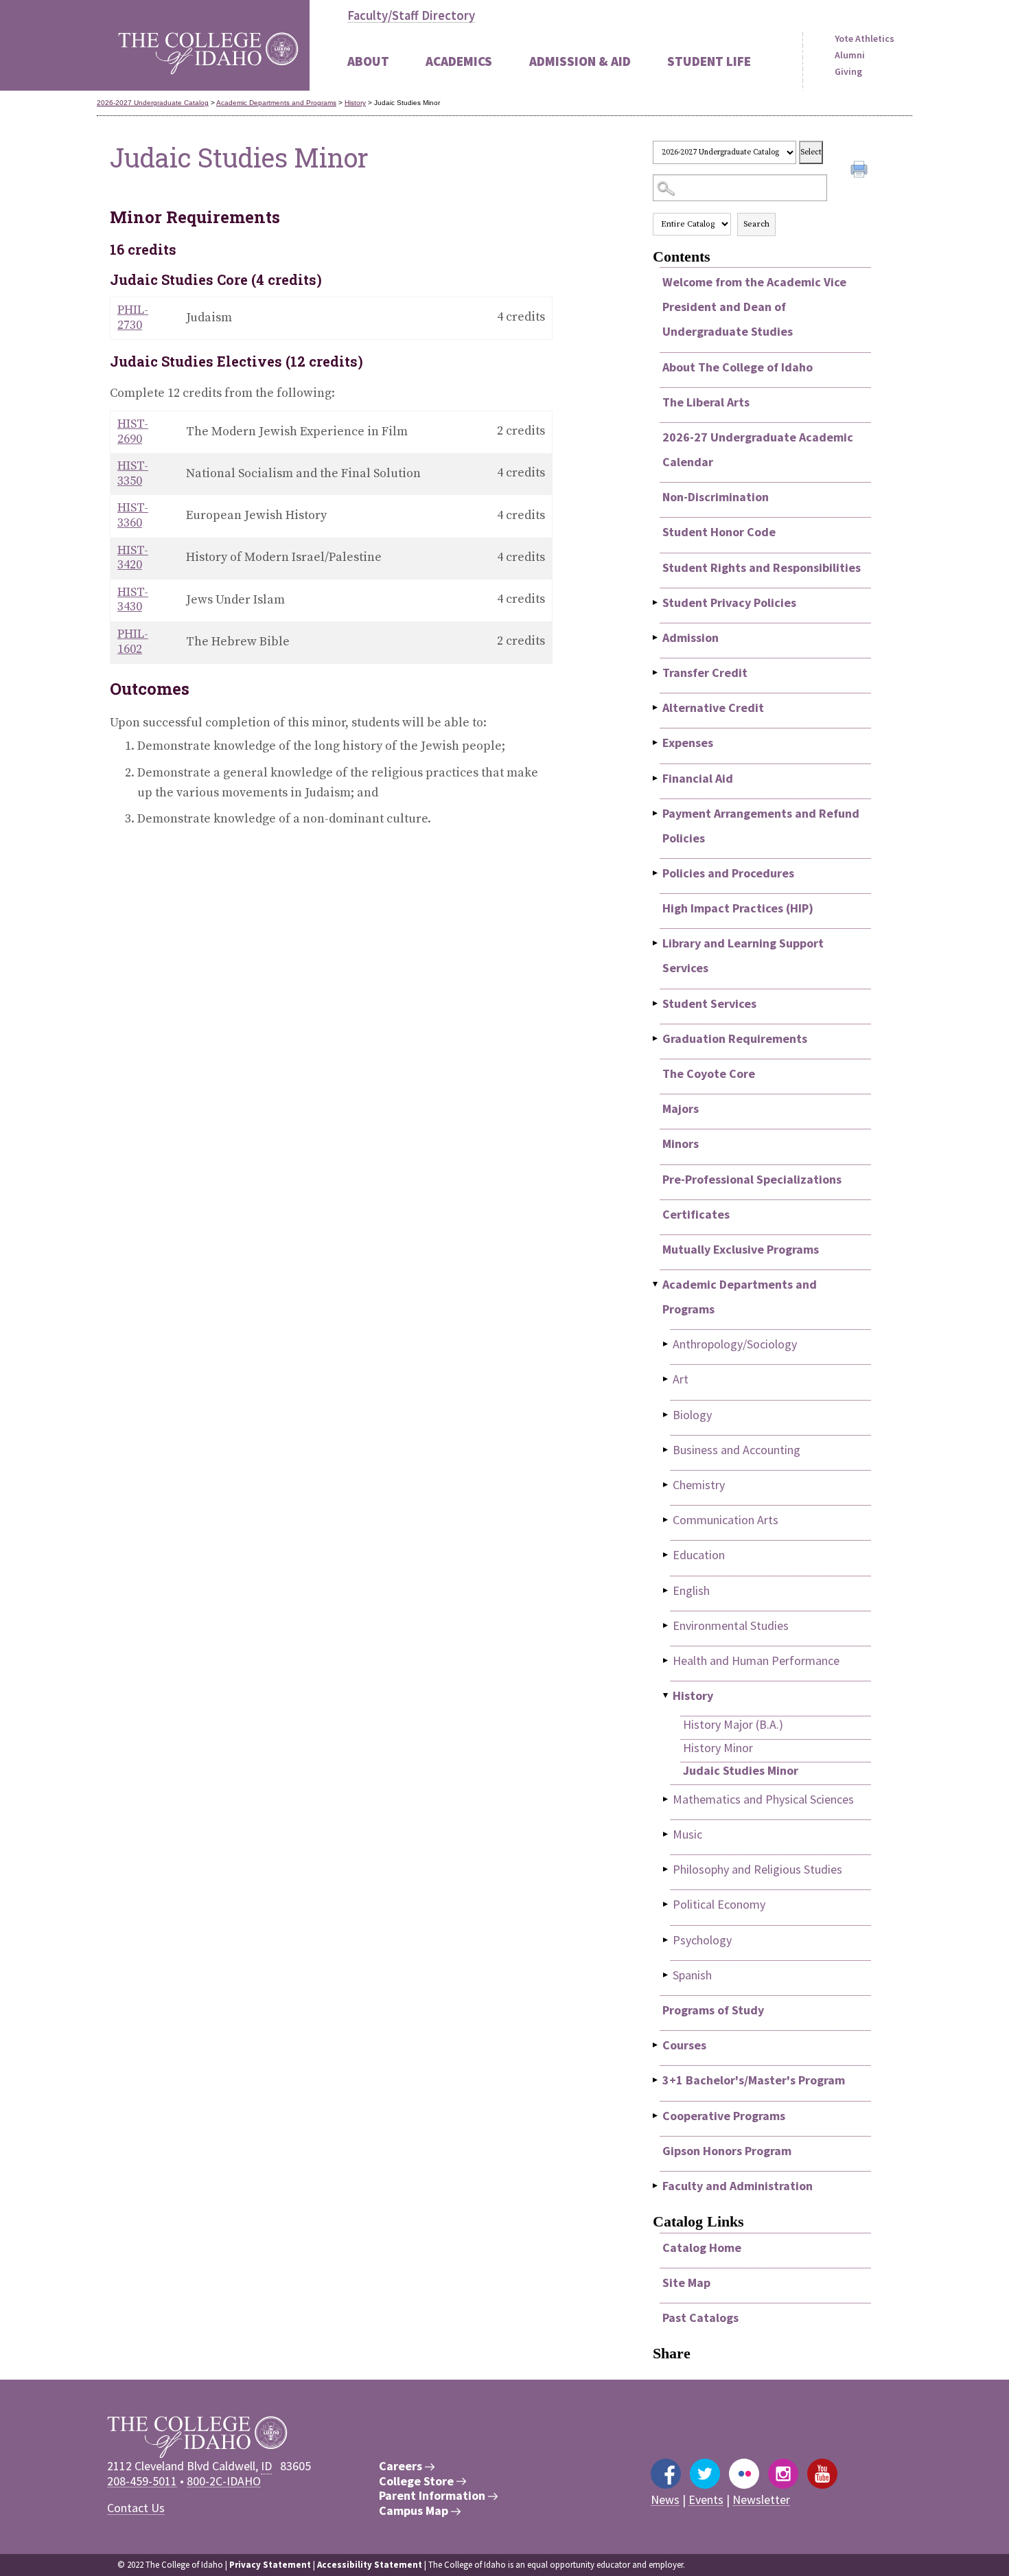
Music (687, 1834)
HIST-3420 (133, 558)
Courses (684, 2045)
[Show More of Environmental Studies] (666, 1625)
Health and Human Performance (756, 1660)
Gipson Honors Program (727, 2151)
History (355, 103)
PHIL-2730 (133, 318)
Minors (681, 1143)
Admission (691, 637)
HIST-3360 (133, 515)
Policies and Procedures (728, 873)
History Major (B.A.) (733, 1724)
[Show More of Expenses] (656, 743)
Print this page (861, 171)
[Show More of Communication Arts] (666, 1520)
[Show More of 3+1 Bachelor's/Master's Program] (656, 2080)
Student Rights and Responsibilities (762, 567)
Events (706, 2499)
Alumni (850, 55)
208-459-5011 (142, 2481)
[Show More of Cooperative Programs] (656, 2116)
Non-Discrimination (716, 497)
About (368, 61)
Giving (848, 71)
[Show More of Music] (666, 1834)
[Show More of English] (666, 1590)
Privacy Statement (270, 2565)
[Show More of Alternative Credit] (656, 708)
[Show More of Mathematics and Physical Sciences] (666, 1799)
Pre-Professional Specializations (752, 1179)
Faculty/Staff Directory (411, 15)
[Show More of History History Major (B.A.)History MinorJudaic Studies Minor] (666, 1695)
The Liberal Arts (706, 402)
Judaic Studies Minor (741, 1770)
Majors (681, 1108)
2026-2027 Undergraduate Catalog (153, 103)
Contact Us (136, 2508)
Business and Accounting (737, 1450)
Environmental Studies (731, 1625)
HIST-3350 (133, 473)
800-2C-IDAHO (224, 2481)
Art (681, 1379)
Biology (692, 1415)
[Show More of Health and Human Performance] (666, 1660)
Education (699, 1555)
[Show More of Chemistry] (666, 1485)
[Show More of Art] (666, 1379)
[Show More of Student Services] (656, 1003)
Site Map (686, 2282)
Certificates (696, 1214)
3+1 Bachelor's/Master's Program (754, 2080)
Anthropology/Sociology (735, 1344)
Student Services (709, 1003)
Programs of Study (713, 2010)
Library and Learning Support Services (743, 955)
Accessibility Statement (370, 2565)
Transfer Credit (705, 672)
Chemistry (699, 1485)
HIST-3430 (133, 600)
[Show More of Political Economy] (666, 1904)
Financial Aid (698, 778)
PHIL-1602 (133, 642)
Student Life (709, 61)
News (665, 2499)
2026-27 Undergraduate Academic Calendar (758, 449)
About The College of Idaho (738, 367)
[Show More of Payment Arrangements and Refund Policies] (656, 813)
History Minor (718, 1748)
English (691, 1590)
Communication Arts (726, 1520)
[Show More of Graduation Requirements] (656, 1038)
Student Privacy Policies (729, 602)
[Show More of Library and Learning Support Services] (656, 943)
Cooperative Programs (724, 2116)
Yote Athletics (865, 38)
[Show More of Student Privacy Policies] (656, 602)
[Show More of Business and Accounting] (666, 1450)
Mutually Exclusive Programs (741, 1249)
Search (756, 224)
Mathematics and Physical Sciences (763, 1799)
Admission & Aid (580, 61)
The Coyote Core (709, 1073)
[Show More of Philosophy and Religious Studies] (666, 1869)
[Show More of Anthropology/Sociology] (666, 1344)
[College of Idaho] (208, 45)
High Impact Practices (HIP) (738, 908)
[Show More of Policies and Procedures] (656, 873)
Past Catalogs (700, 2318)
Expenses (688, 743)
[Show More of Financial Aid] (656, 778)
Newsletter (761, 2499)
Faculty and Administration (738, 2186)
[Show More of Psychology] (666, 1940)
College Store (418, 2481)
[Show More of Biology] (666, 1415)
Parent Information (433, 2496)
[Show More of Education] (666, 1555)
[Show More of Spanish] (666, 1975)
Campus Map (415, 2511)
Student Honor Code (719, 532)
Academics (459, 61)
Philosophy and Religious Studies (757, 1869)
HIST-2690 (133, 432)
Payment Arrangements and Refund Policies (761, 826)
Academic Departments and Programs (276, 103)
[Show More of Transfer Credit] (656, 672)
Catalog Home (702, 2247)
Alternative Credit (713, 708)
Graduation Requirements (735, 1038)
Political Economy (719, 1904)
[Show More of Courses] (656, 2045)
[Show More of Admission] (656, 637)
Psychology (702, 1940)
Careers (402, 2466)
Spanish (692, 1975)
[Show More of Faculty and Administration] (656, 2186)
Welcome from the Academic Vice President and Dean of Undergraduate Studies (754, 307)
